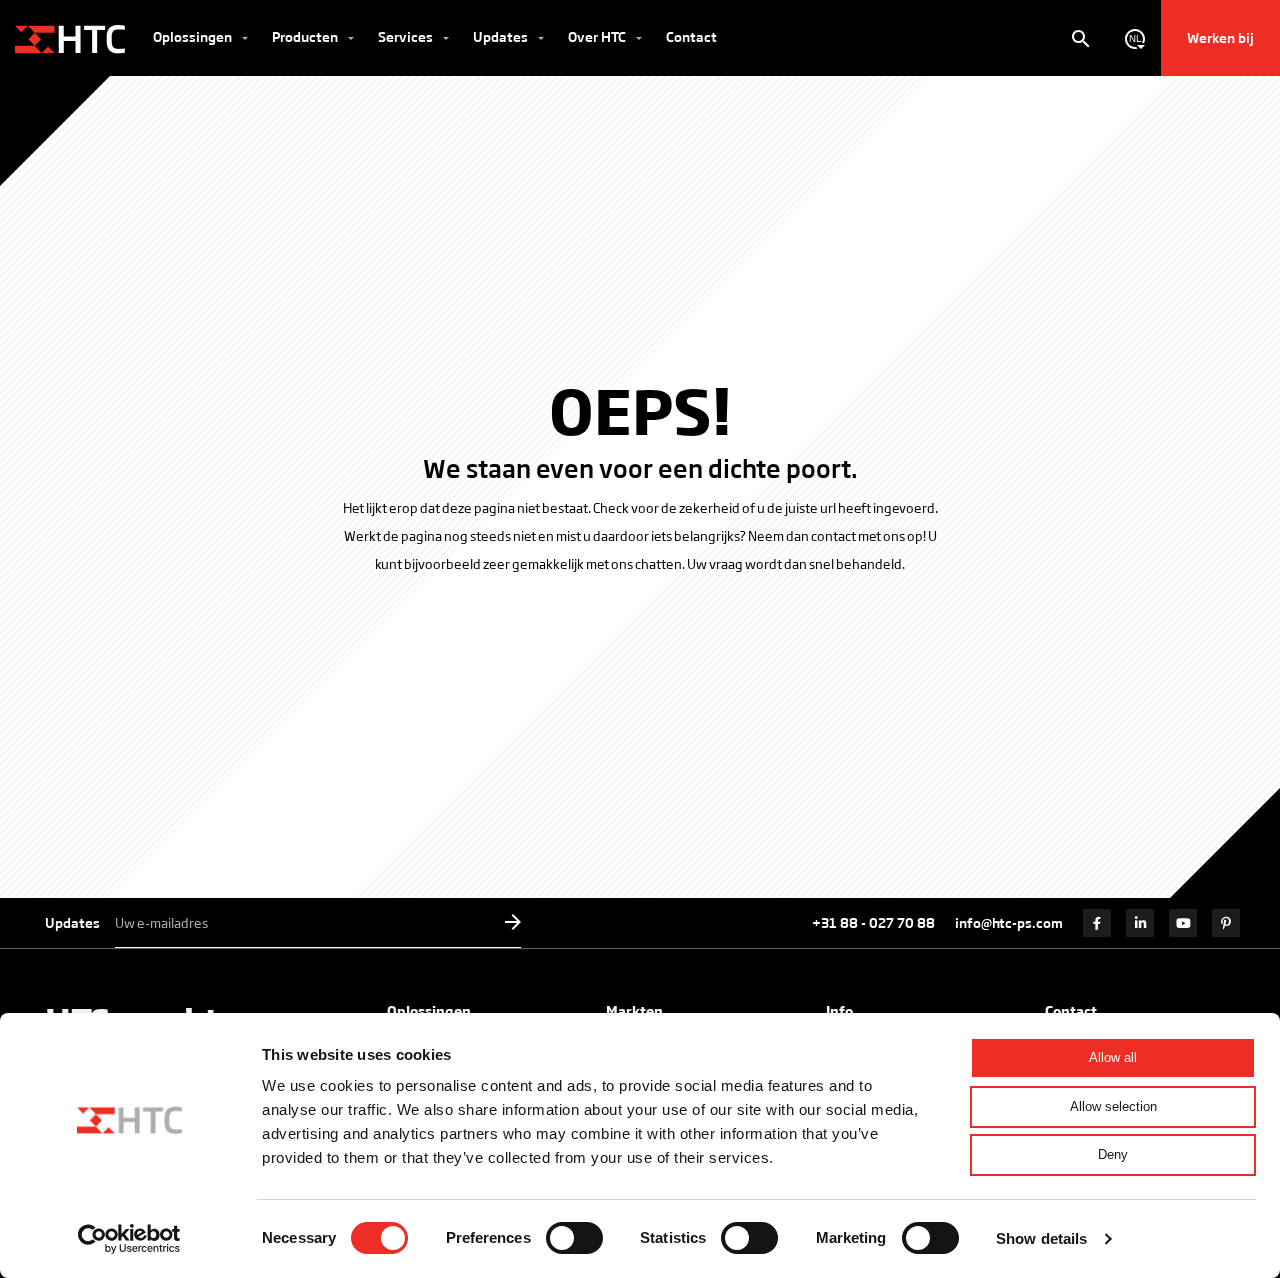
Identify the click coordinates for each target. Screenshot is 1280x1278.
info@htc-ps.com (1009, 922)
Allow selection (1113, 1106)
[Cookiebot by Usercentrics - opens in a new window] (129, 1239)
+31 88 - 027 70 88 (873, 922)
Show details (1041, 1238)
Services (407, 36)
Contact (691, 36)
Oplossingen (194, 36)
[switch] (574, 1238)
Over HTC (598, 36)
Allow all (1113, 1057)
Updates (502, 36)
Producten (306, 36)
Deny (1113, 1154)
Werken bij (1220, 37)
